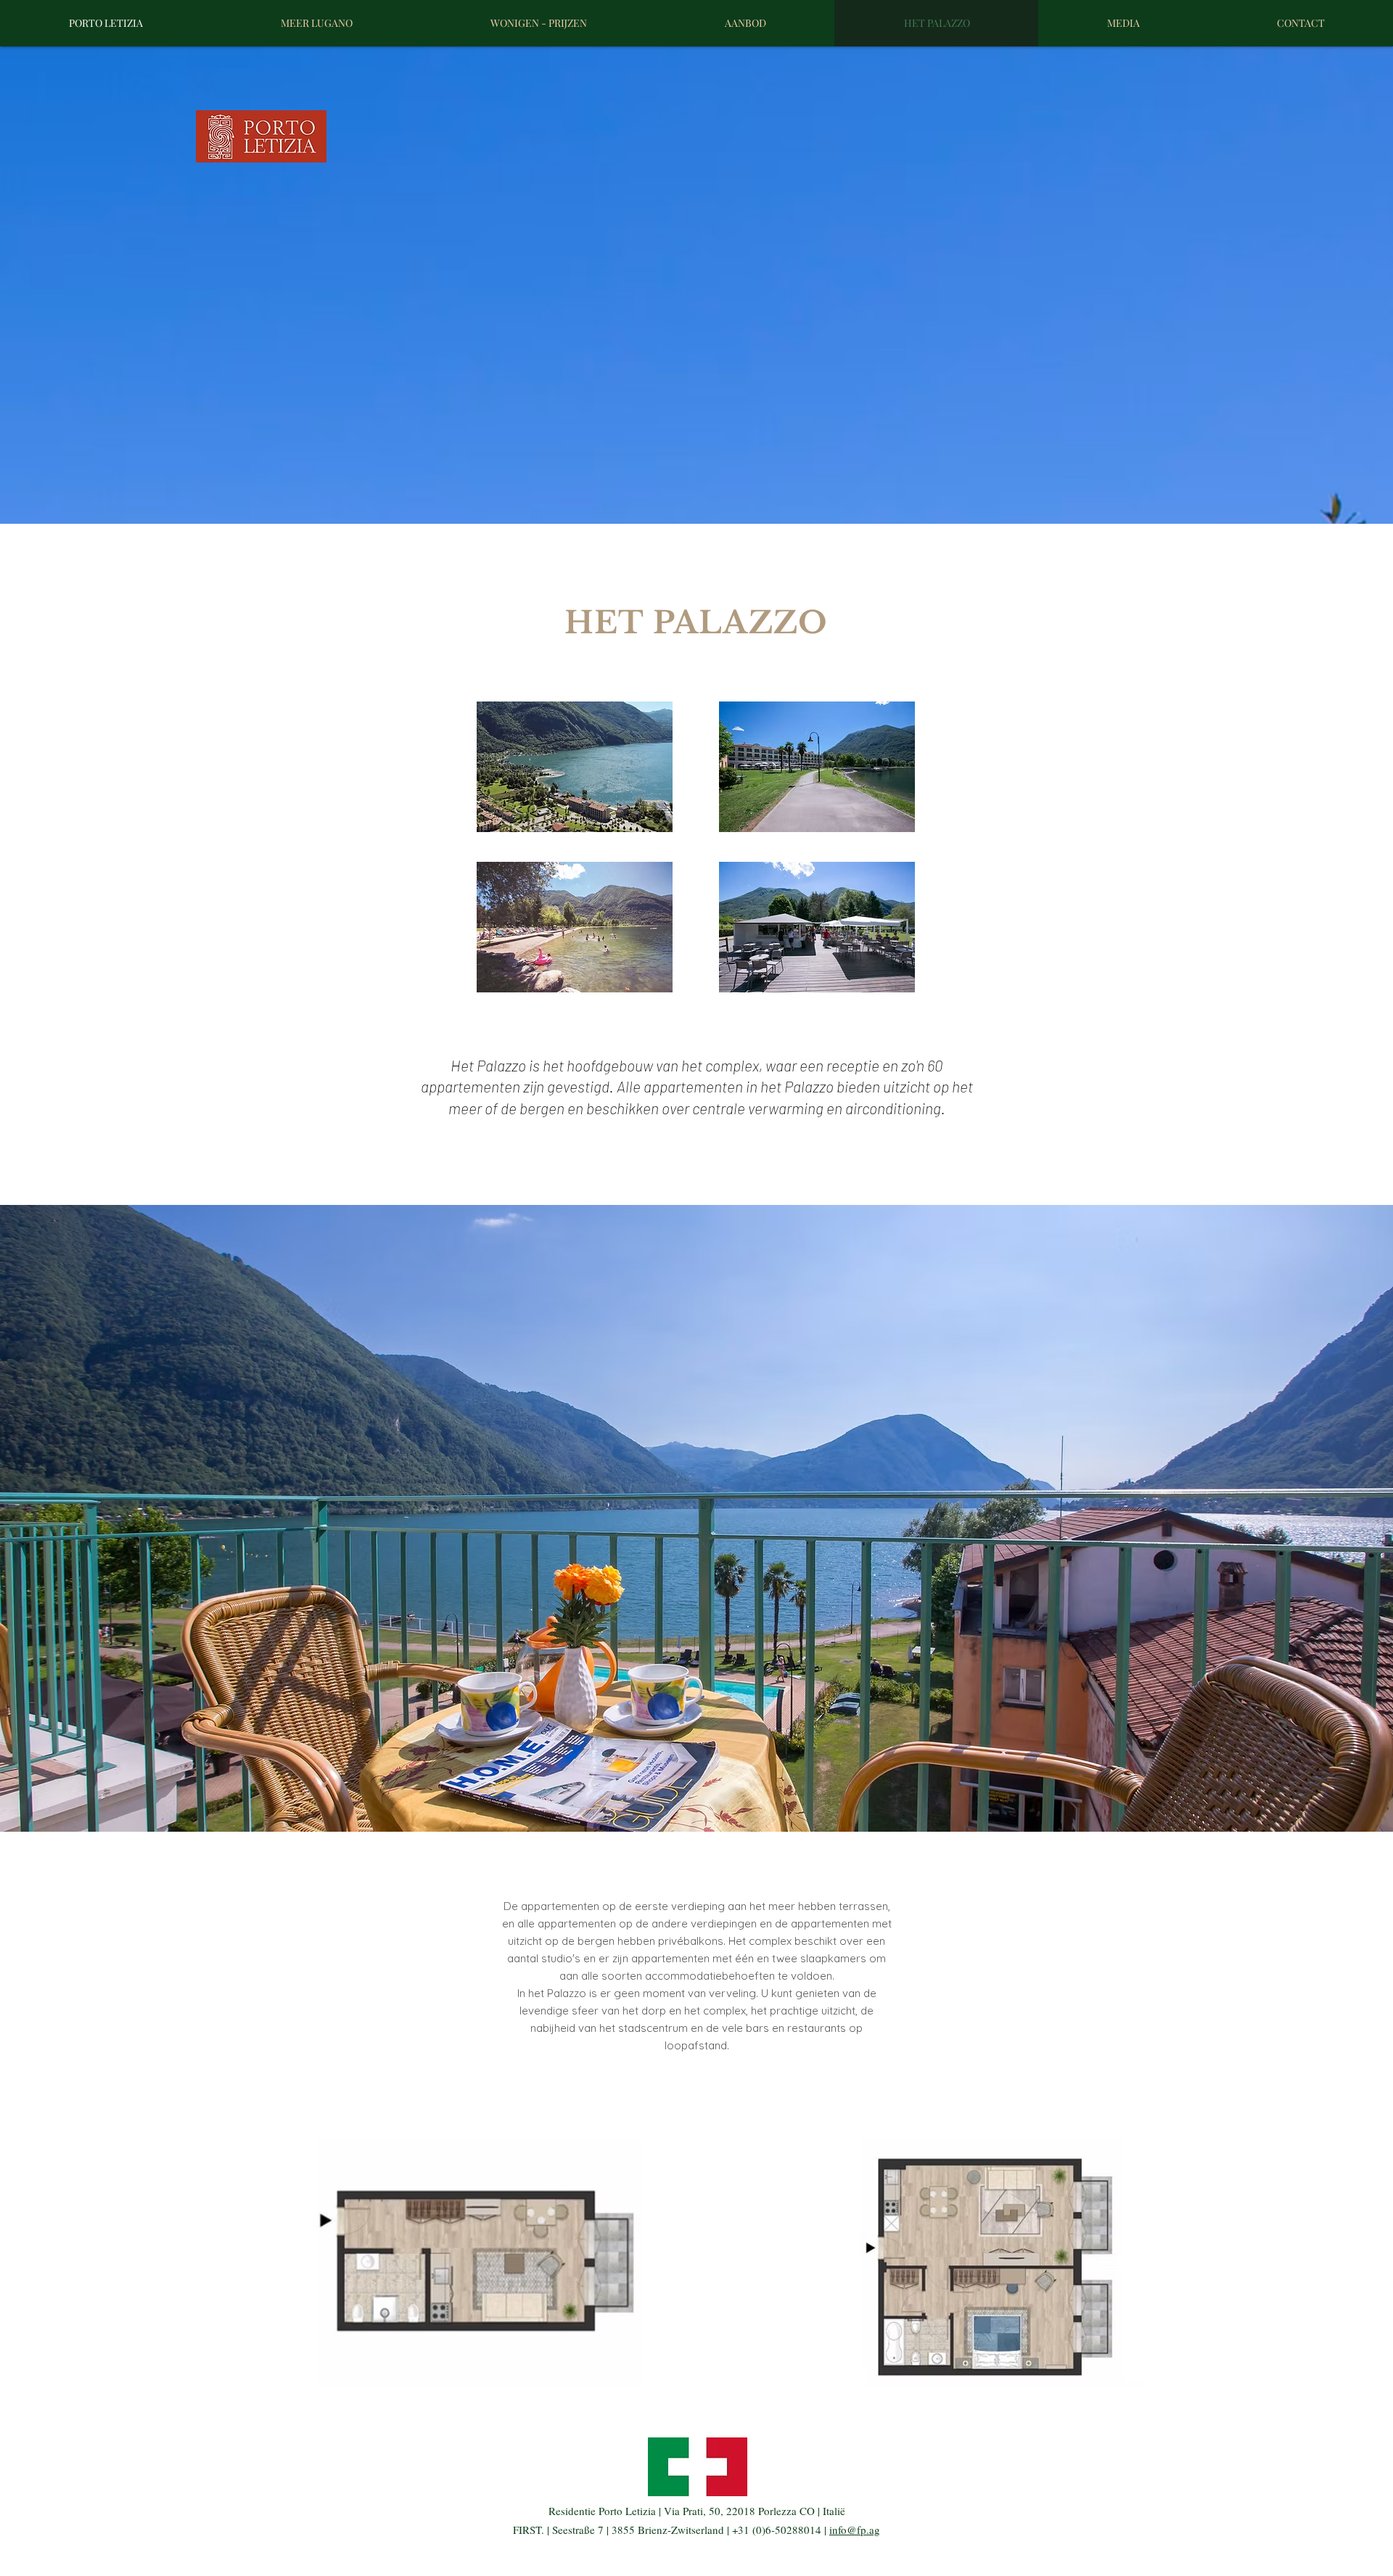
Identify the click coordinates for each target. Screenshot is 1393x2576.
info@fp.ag (855, 2530)
